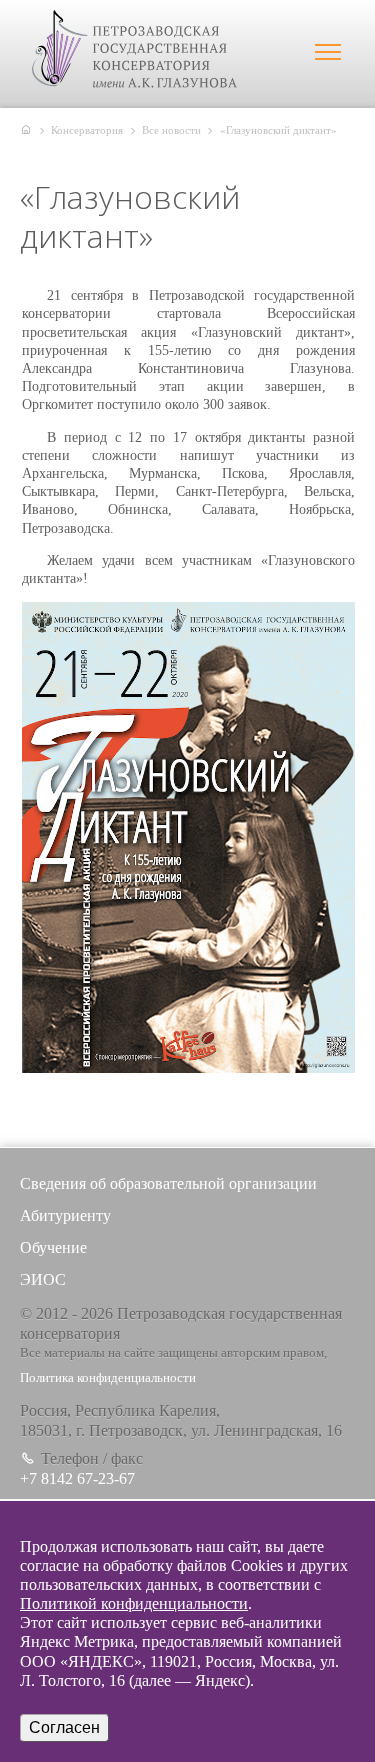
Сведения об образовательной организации (168, 1183)
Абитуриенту (65, 1215)
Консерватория (87, 130)
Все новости (171, 130)
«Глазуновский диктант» (278, 130)
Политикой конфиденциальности (134, 1603)
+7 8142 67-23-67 (77, 1478)
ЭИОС (43, 1279)
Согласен (64, 1727)
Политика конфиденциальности (108, 1378)
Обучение (53, 1247)
